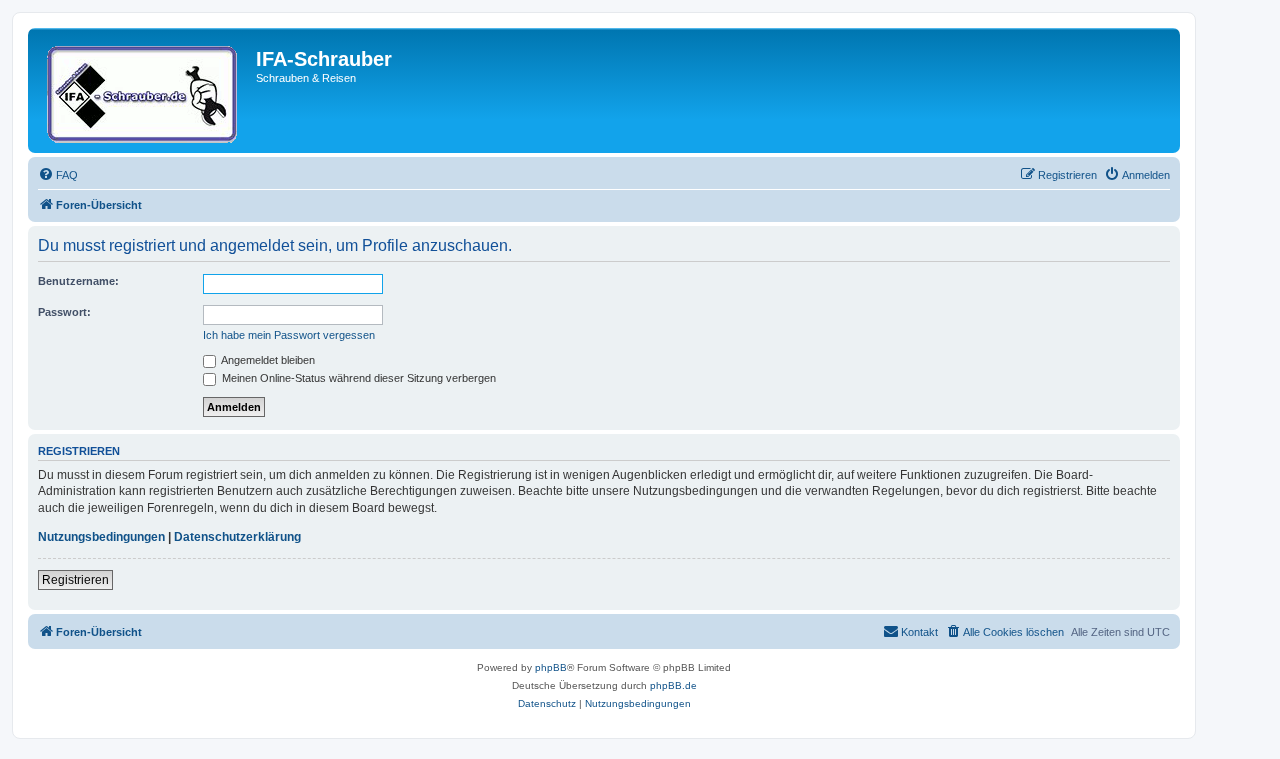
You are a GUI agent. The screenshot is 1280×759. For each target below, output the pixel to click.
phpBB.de (673, 685)
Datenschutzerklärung (237, 537)
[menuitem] (58, 175)
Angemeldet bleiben (267, 360)
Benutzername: (78, 281)
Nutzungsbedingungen (101, 537)
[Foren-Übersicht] (144, 90)
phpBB (551, 667)
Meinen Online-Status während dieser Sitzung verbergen (357, 378)
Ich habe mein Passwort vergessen (289, 335)
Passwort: (64, 312)
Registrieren (75, 580)
